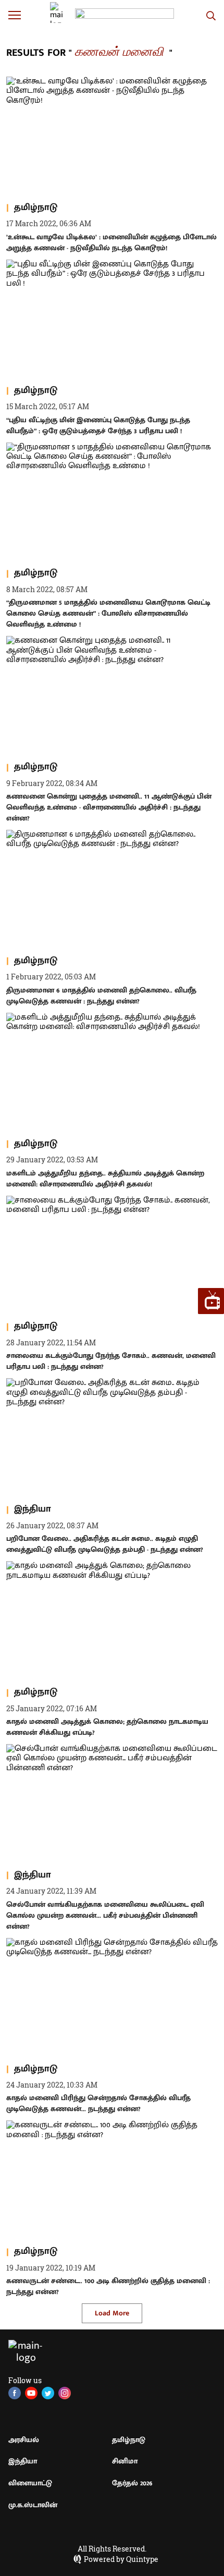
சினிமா (125, 2461)
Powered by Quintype (121, 2559)
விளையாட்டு (30, 2483)
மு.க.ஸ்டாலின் (33, 2505)
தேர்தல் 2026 (132, 2483)
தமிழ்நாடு (129, 2440)
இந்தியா (23, 2461)
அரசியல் (24, 2440)
